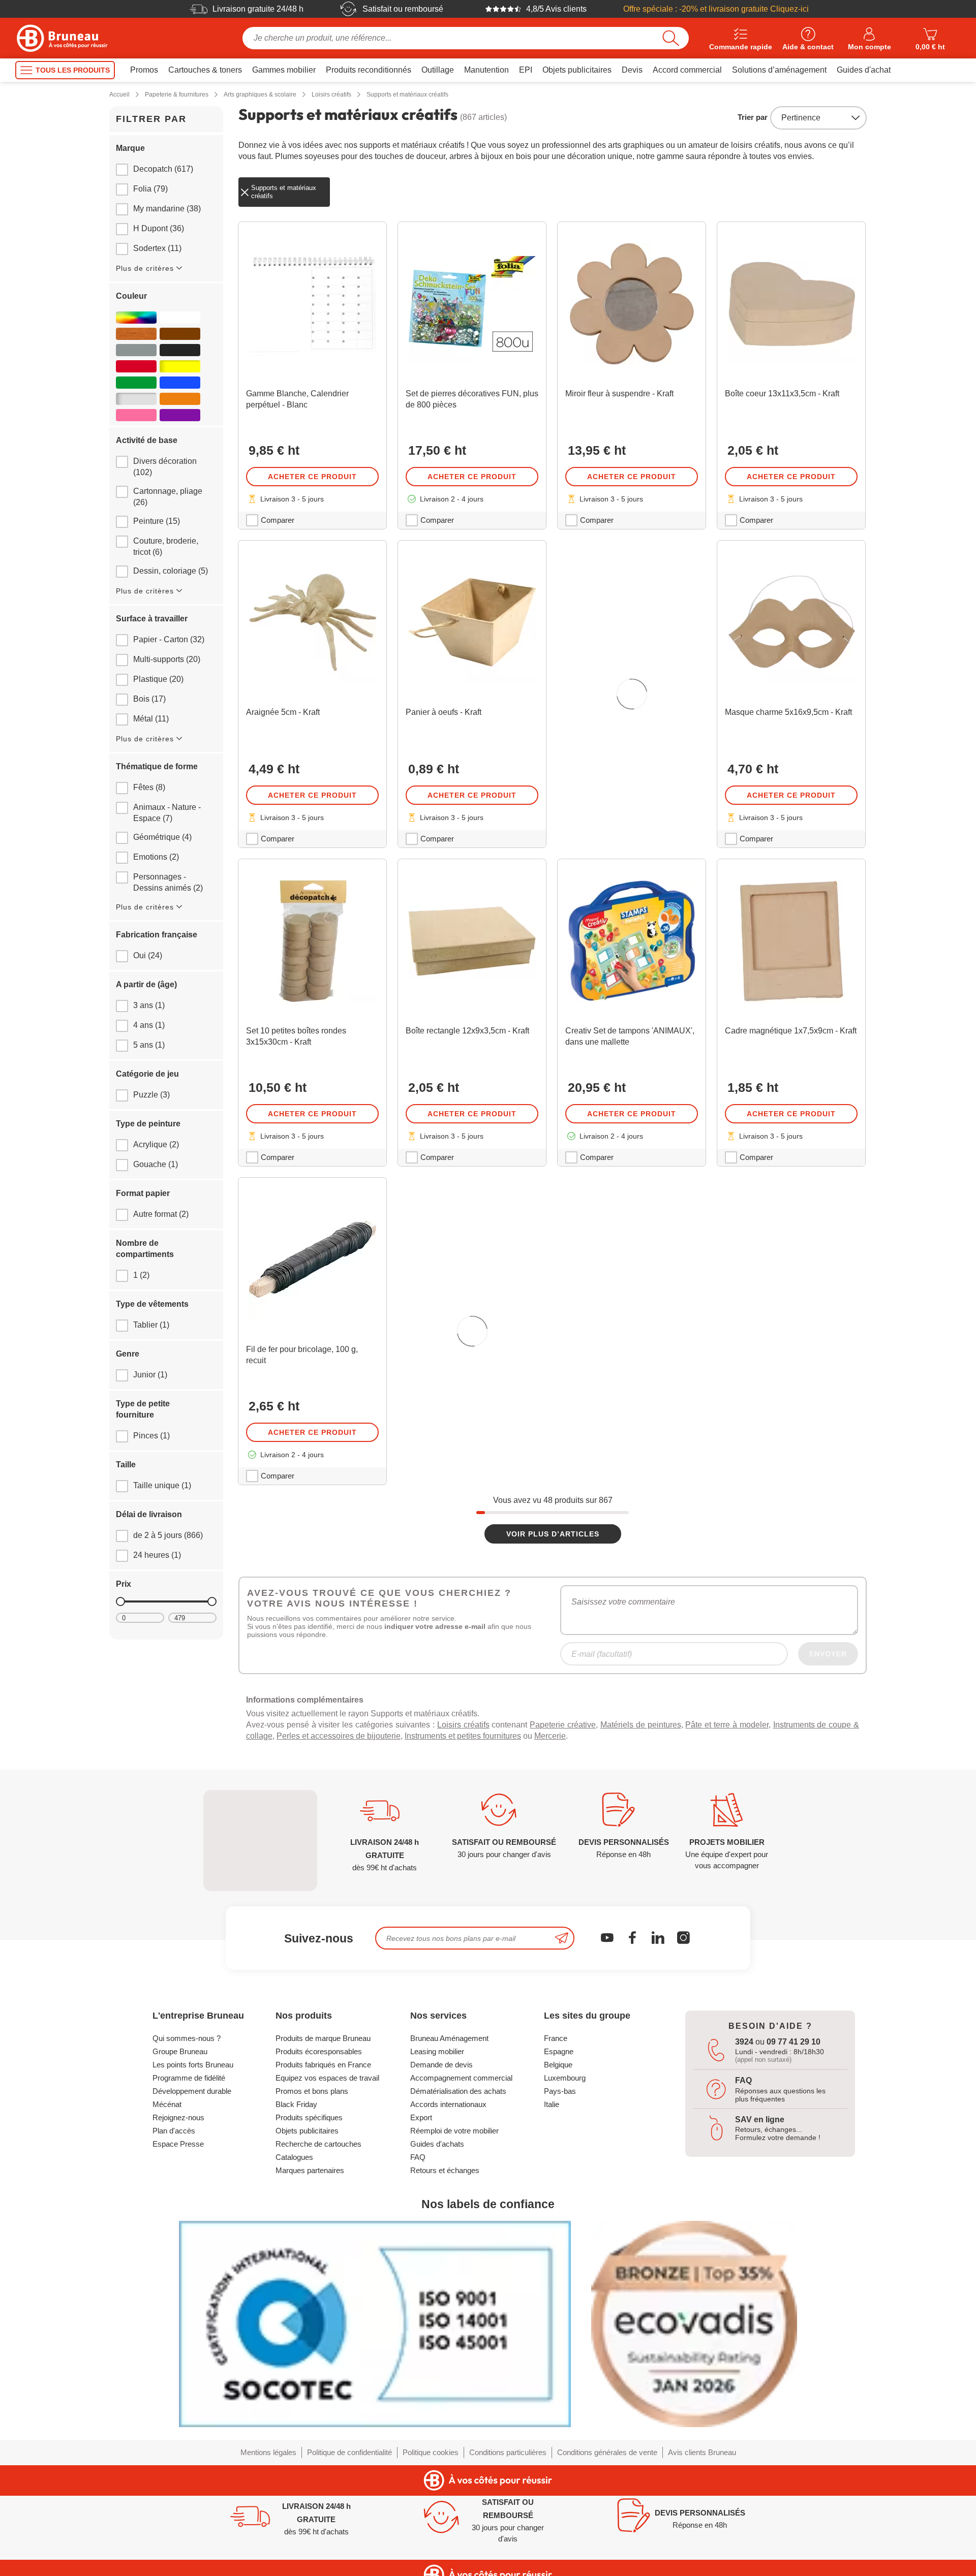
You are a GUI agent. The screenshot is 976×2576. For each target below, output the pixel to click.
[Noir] (180, 350)
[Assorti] (136, 318)
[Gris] (136, 350)
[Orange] (180, 399)
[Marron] (180, 334)
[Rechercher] (671, 38)
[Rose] (136, 415)
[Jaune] (180, 366)
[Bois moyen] (136, 334)
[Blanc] (180, 318)
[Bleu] (180, 383)
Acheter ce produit (312, 477)
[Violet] (180, 415)
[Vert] (136, 383)
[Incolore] (136, 399)
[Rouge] (136, 366)
